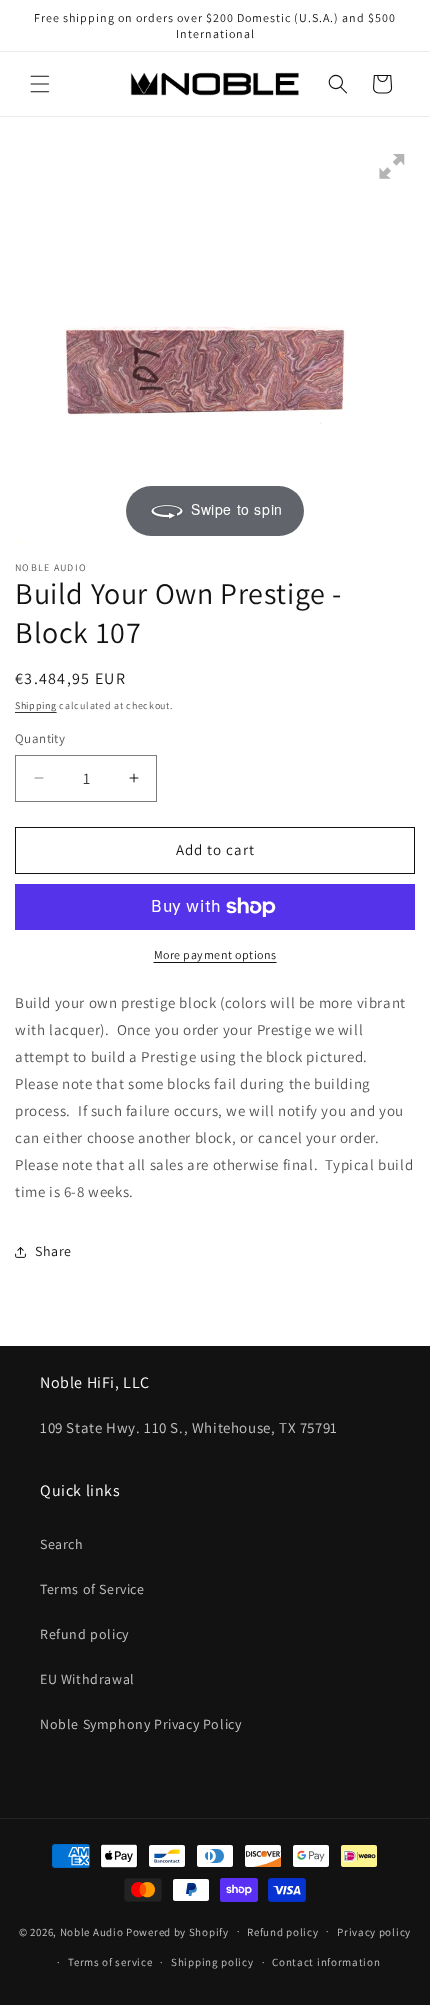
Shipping (36, 705)
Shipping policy (212, 1962)
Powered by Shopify (177, 1931)
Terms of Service (92, 1589)
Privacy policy (374, 1932)
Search (62, 1544)
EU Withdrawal (87, 1679)
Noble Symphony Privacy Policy (140, 1724)
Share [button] (53, 1251)
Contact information (326, 1962)
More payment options (215, 954)
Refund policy (84, 1634)
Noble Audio (92, 1931)
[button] (40, 84)
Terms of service (110, 1962)
